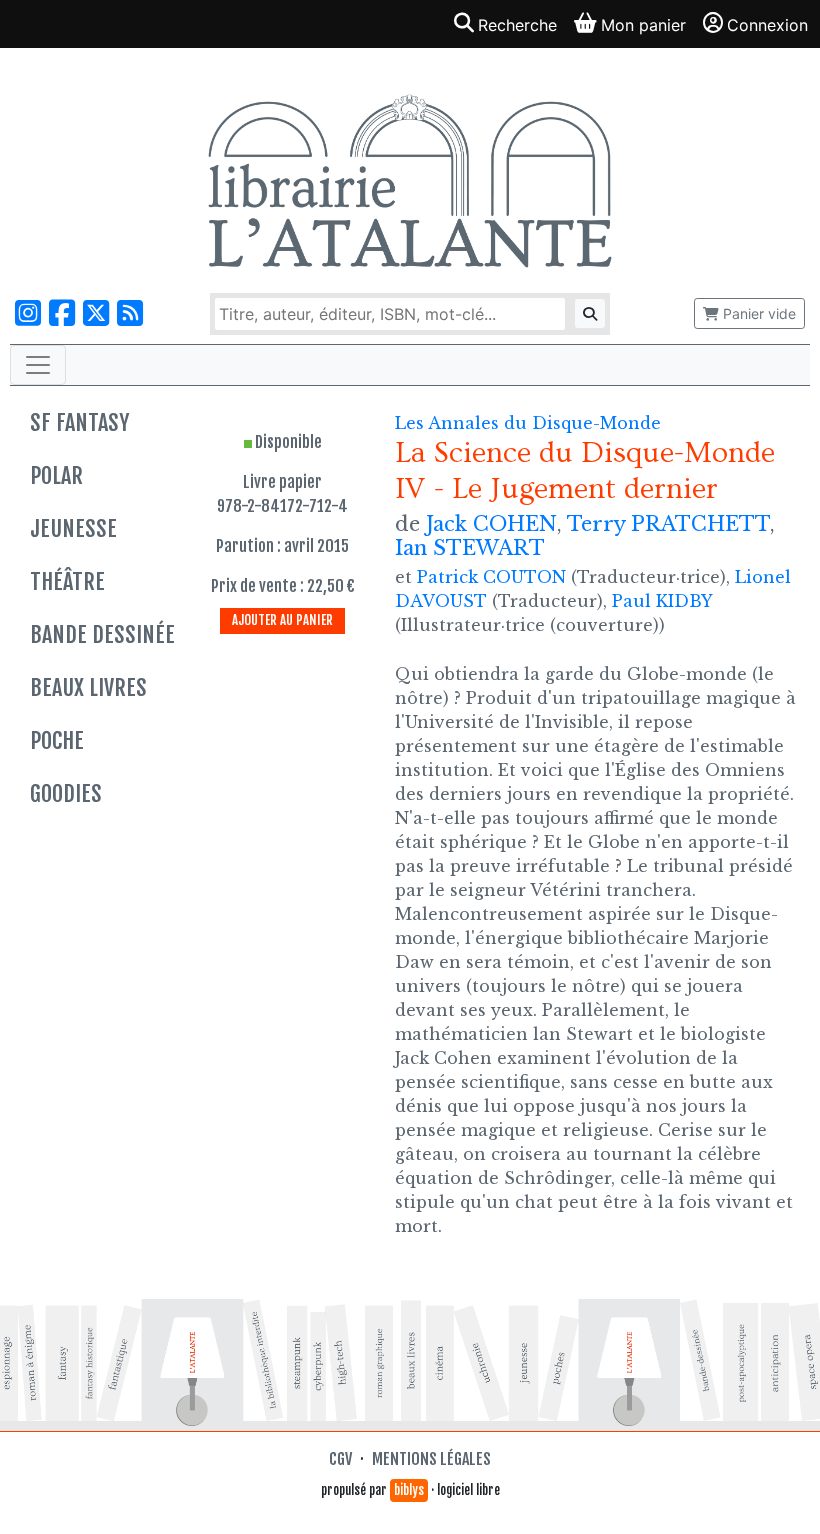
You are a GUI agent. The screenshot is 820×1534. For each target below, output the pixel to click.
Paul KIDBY (662, 601)
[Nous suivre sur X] (96, 313)
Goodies (66, 793)
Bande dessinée (102, 634)
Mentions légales (431, 1459)
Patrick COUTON (491, 577)
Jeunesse (73, 528)
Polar (56, 475)
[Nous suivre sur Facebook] (62, 313)
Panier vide (757, 313)
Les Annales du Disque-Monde (528, 423)
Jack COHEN (491, 524)
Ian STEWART (470, 548)
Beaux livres (88, 687)
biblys (409, 1490)
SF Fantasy (79, 422)
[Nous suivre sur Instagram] (28, 313)
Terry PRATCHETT (668, 524)
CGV (340, 1459)
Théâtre (67, 581)
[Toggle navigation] (38, 365)
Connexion (767, 25)
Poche (57, 740)
